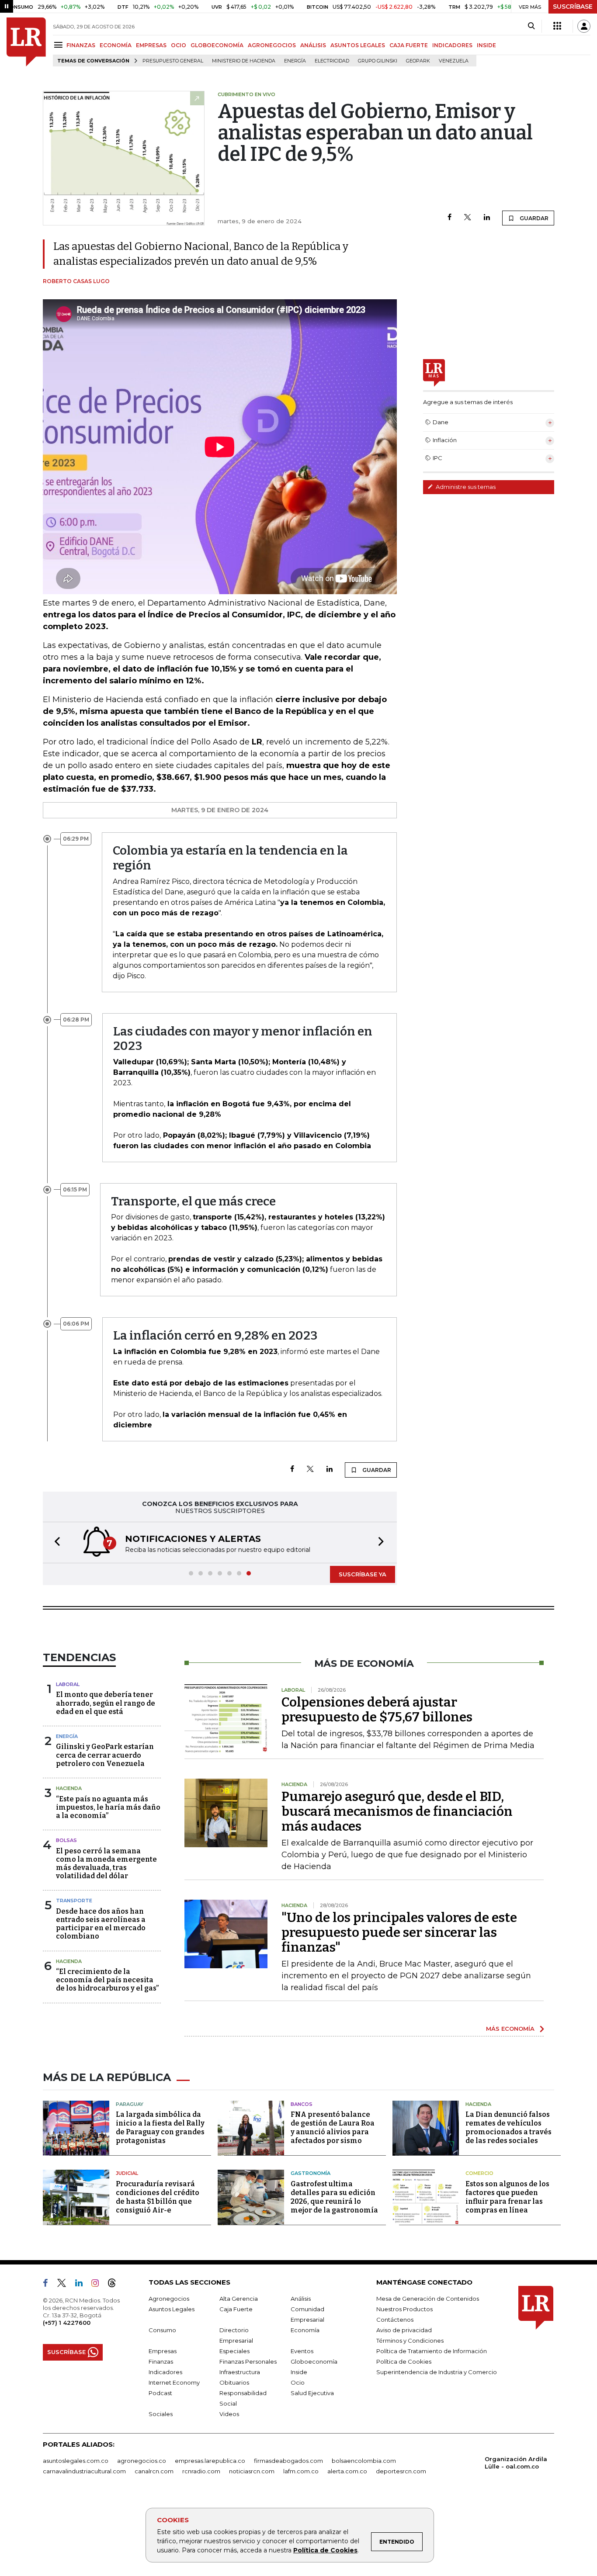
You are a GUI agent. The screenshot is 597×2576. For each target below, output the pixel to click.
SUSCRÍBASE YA (363, 1574)
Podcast (160, 2393)
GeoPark (418, 61)
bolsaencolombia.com (364, 2461)
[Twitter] (468, 218)
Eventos (302, 2351)
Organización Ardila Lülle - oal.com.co (516, 2463)
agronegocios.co (142, 2461)
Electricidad (332, 61)
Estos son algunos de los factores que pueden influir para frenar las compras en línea (507, 2197)
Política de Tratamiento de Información (432, 2351)
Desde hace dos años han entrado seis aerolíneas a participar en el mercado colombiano (101, 1924)
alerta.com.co (347, 2471)
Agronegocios (169, 2299)
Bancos (302, 2104)
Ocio (298, 2382)
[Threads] (115, 2285)
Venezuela (454, 61)
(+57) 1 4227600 (67, 2323)
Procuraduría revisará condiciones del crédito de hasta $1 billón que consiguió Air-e (158, 2197)
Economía (305, 2330)
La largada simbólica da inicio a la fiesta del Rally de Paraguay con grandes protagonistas (160, 2128)
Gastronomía (311, 2173)
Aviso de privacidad (404, 2330)
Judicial (127, 2173)
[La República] (26, 42)
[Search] (531, 26)
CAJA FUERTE (409, 45)
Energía (295, 61)
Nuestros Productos (404, 2309)
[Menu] (60, 45)
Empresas (163, 2351)
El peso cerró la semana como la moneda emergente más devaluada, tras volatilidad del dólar (106, 1864)
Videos (229, 2414)
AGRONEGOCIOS (272, 45)
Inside (299, 2372)
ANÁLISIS (313, 45)
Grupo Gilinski (378, 61)
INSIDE (486, 45)
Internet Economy (174, 2382)
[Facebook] (449, 218)
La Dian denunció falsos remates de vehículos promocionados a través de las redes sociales (508, 2128)
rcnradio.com (201, 2471)
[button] (55, 1542)
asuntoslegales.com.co (76, 2461)
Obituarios (234, 2382)
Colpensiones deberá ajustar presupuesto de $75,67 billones (377, 1710)
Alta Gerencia (239, 2299)
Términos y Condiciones (410, 2341)
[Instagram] (99, 2285)
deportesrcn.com (401, 2471)
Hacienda (69, 1788)
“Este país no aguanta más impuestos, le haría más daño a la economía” (108, 1807)
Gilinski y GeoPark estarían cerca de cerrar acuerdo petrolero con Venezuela (105, 1755)
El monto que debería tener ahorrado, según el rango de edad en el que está (106, 1703)
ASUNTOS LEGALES (358, 45)
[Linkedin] (487, 218)
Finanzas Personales (248, 2361)
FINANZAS (81, 45)
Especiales (234, 2351)
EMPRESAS (151, 45)
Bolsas (66, 1840)
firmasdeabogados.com (288, 2461)
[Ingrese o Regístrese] (584, 26)
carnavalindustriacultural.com (84, 2471)
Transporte (74, 1901)
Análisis (301, 2299)
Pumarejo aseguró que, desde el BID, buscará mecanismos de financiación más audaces (397, 1811)
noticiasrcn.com (252, 2471)
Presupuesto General (173, 61)
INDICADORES (452, 45)
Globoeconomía (314, 2361)
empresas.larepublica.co (210, 2461)
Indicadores (165, 2372)
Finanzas (161, 2361)
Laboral (68, 1684)
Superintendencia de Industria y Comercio (437, 2372)
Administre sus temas (465, 487)
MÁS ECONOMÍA (510, 2029)
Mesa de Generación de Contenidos (428, 2299)
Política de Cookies (325, 2550)
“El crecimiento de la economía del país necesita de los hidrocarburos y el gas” (107, 1980)
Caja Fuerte (236, 2309)
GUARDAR (533, 218)
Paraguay (130, 2104)
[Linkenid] (82, 2285)
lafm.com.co (301, 2471)
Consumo (162, 2330)
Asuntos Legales (172, 2309)
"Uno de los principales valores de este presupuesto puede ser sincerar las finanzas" (399, 1932)
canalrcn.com (154, 2471)
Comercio (479, 2173)
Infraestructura (240, 2372)
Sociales (161, 2414)
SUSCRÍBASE (573, 7)
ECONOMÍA (116, 45)
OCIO (179, 45)
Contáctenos (395, 2320)
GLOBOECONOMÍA (217, 45)
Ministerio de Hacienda (244, 61)
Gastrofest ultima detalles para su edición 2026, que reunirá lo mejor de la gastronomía (334, 2197)
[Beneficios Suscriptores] (557, 26)
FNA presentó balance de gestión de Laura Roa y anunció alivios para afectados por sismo (333, 2128)
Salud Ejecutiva (312, 2393)
